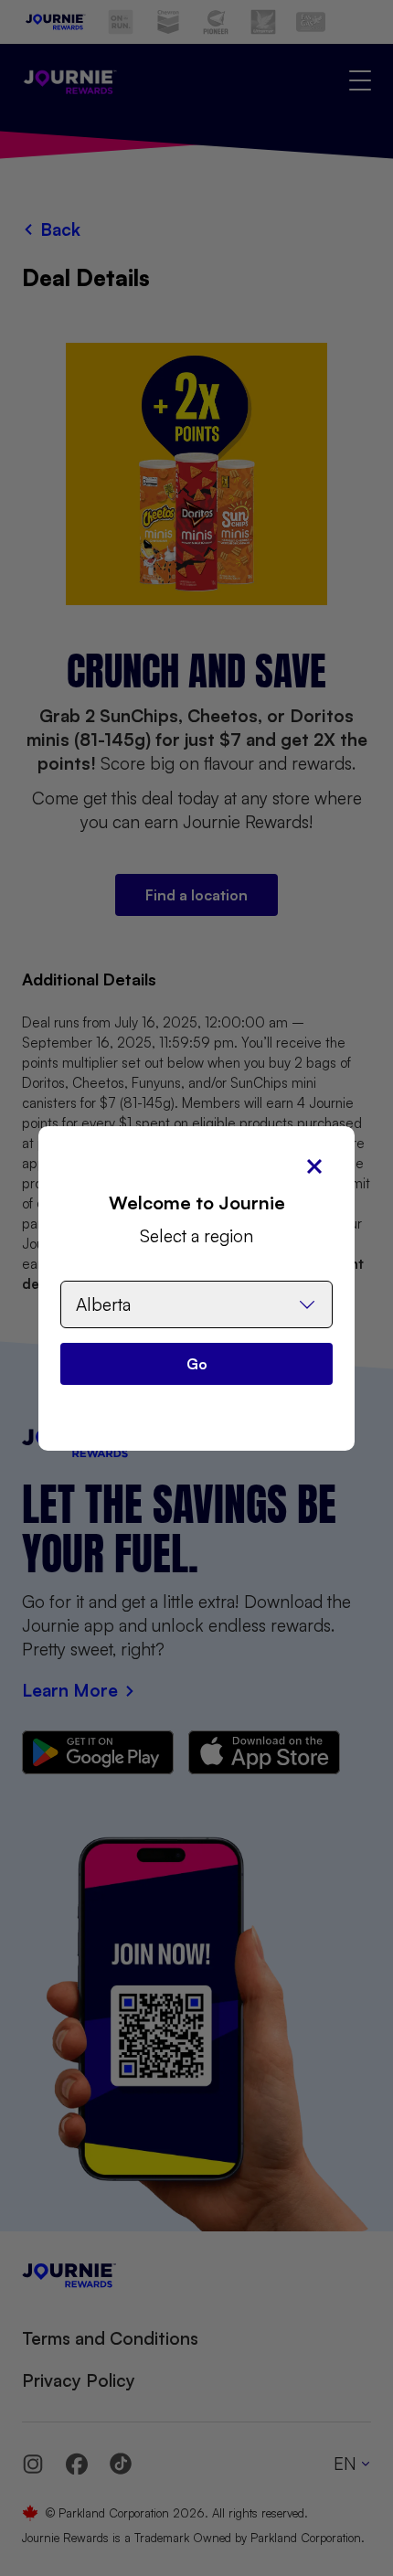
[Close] (314, 1166)
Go (197, 1364)
